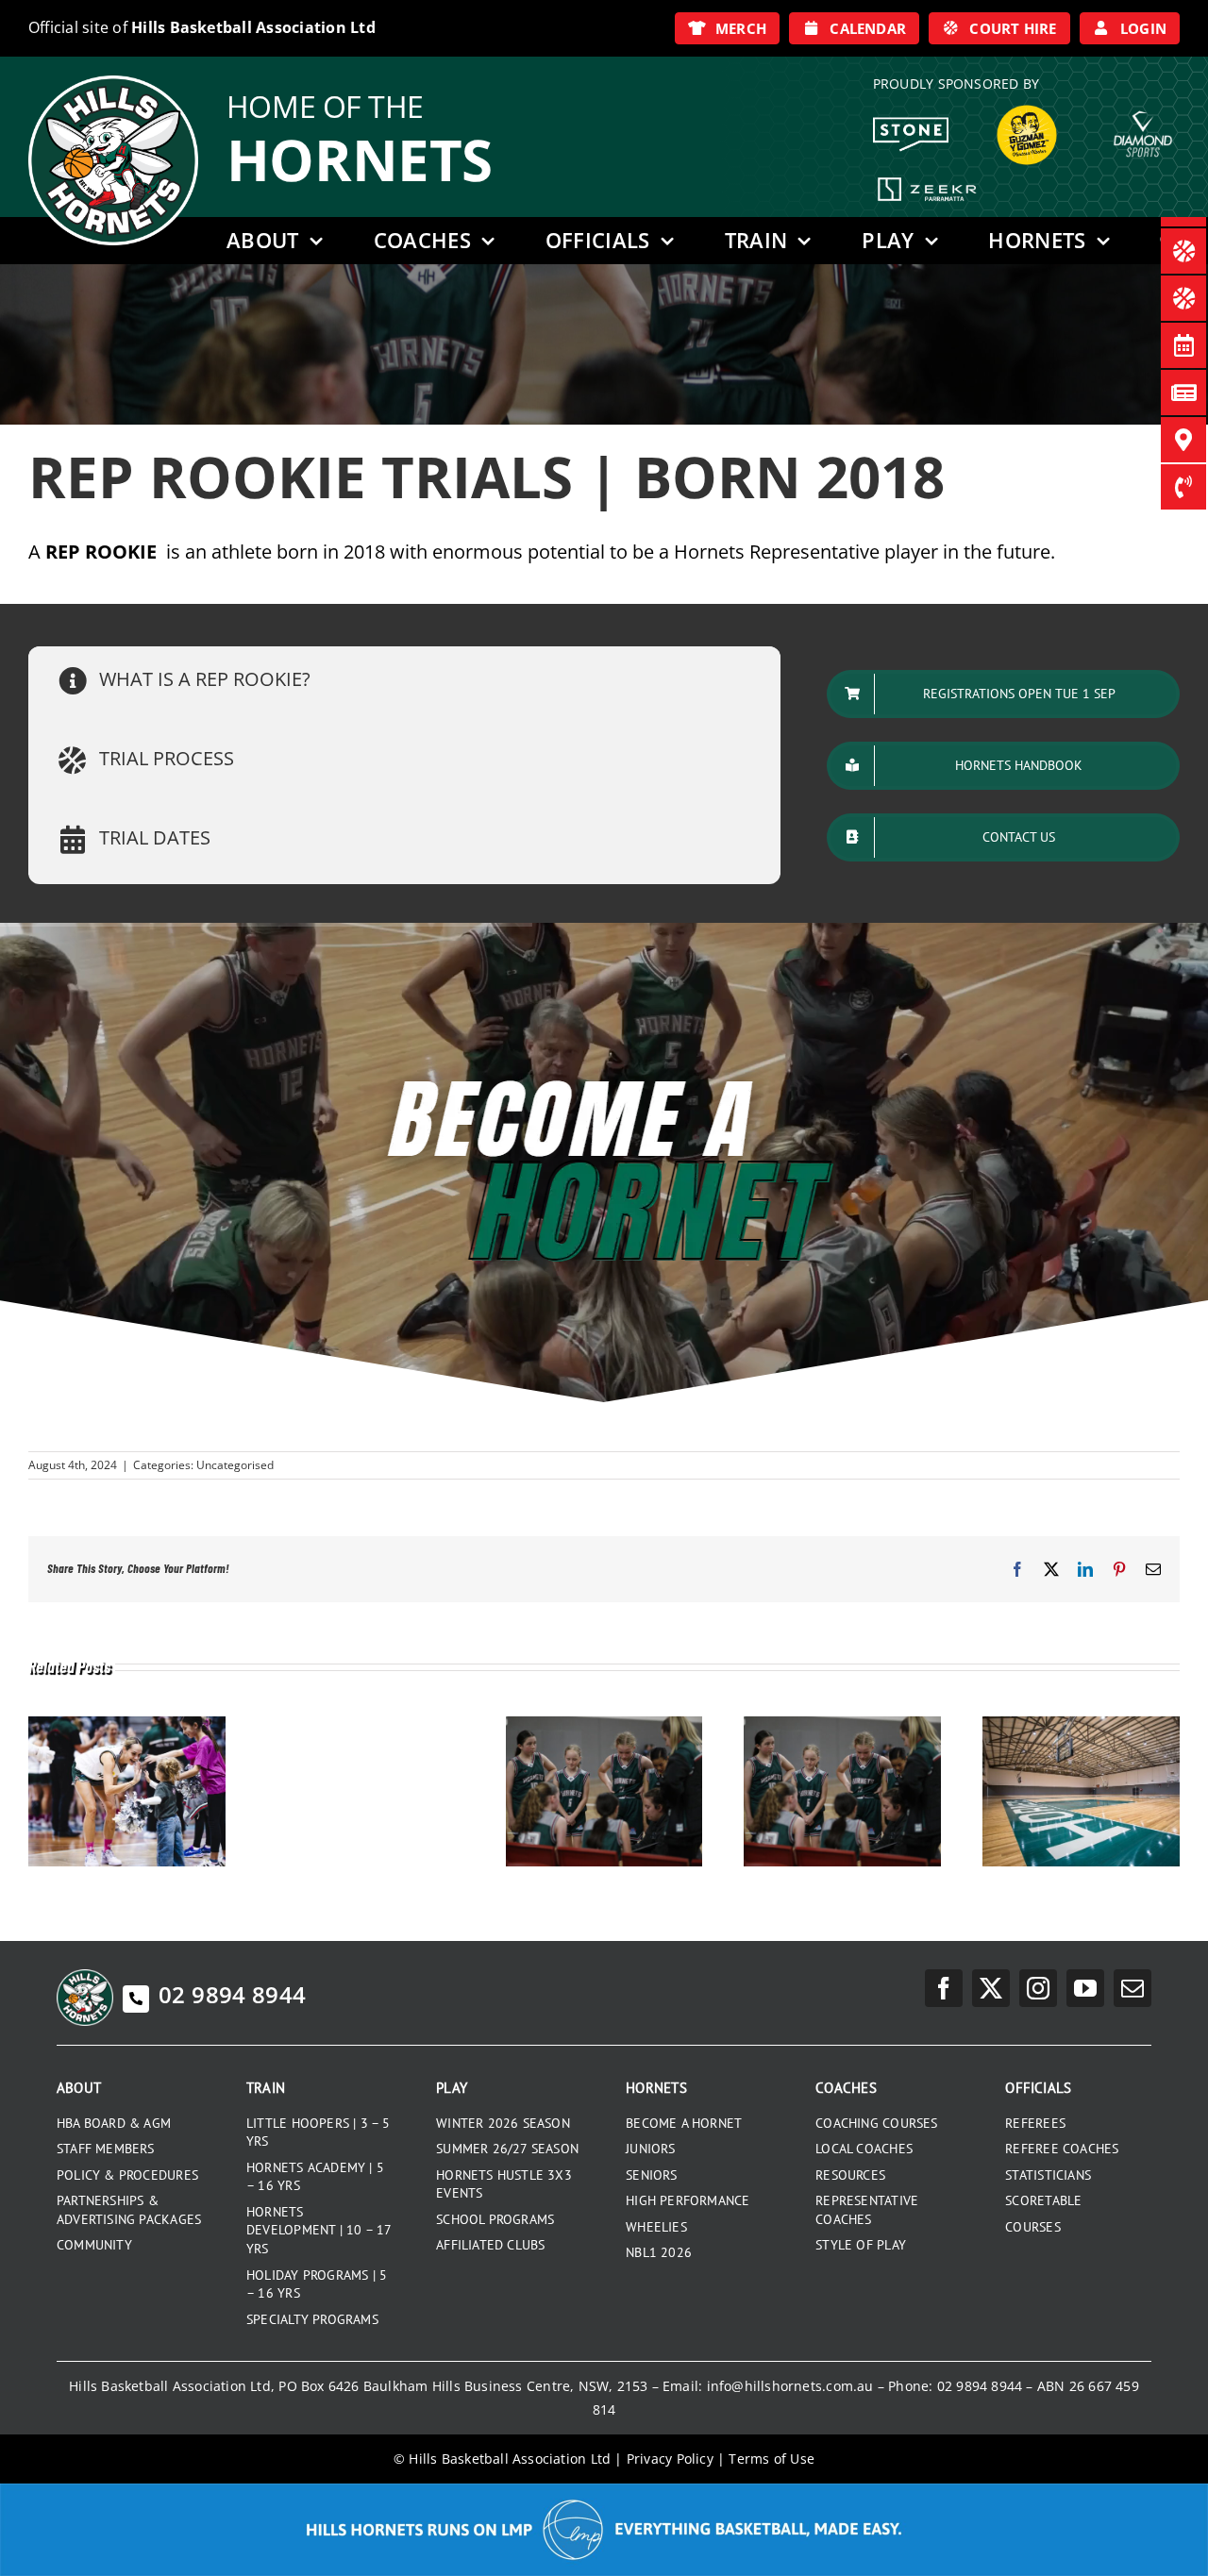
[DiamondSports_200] (1143, 104)
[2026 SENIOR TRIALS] (127, 1726)
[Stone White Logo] (911, 124)
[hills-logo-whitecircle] (113, 82)
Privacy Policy (670, 2459)
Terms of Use (772, 2459)
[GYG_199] (1027, 109)
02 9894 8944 (232, 1994)
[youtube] (1085, 1988)
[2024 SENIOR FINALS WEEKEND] (1081, 1726)
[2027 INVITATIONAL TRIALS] (604, 1726)
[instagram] (1038, 1988)
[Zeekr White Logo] (927, 179)
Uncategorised (235, 1465)
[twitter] (991, 1988)
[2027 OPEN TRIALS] (842, 1726)
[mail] (1132, 1988)
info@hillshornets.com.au (790, 2386)
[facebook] (944, 1988)
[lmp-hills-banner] (604, 2490)
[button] (404, 681)
